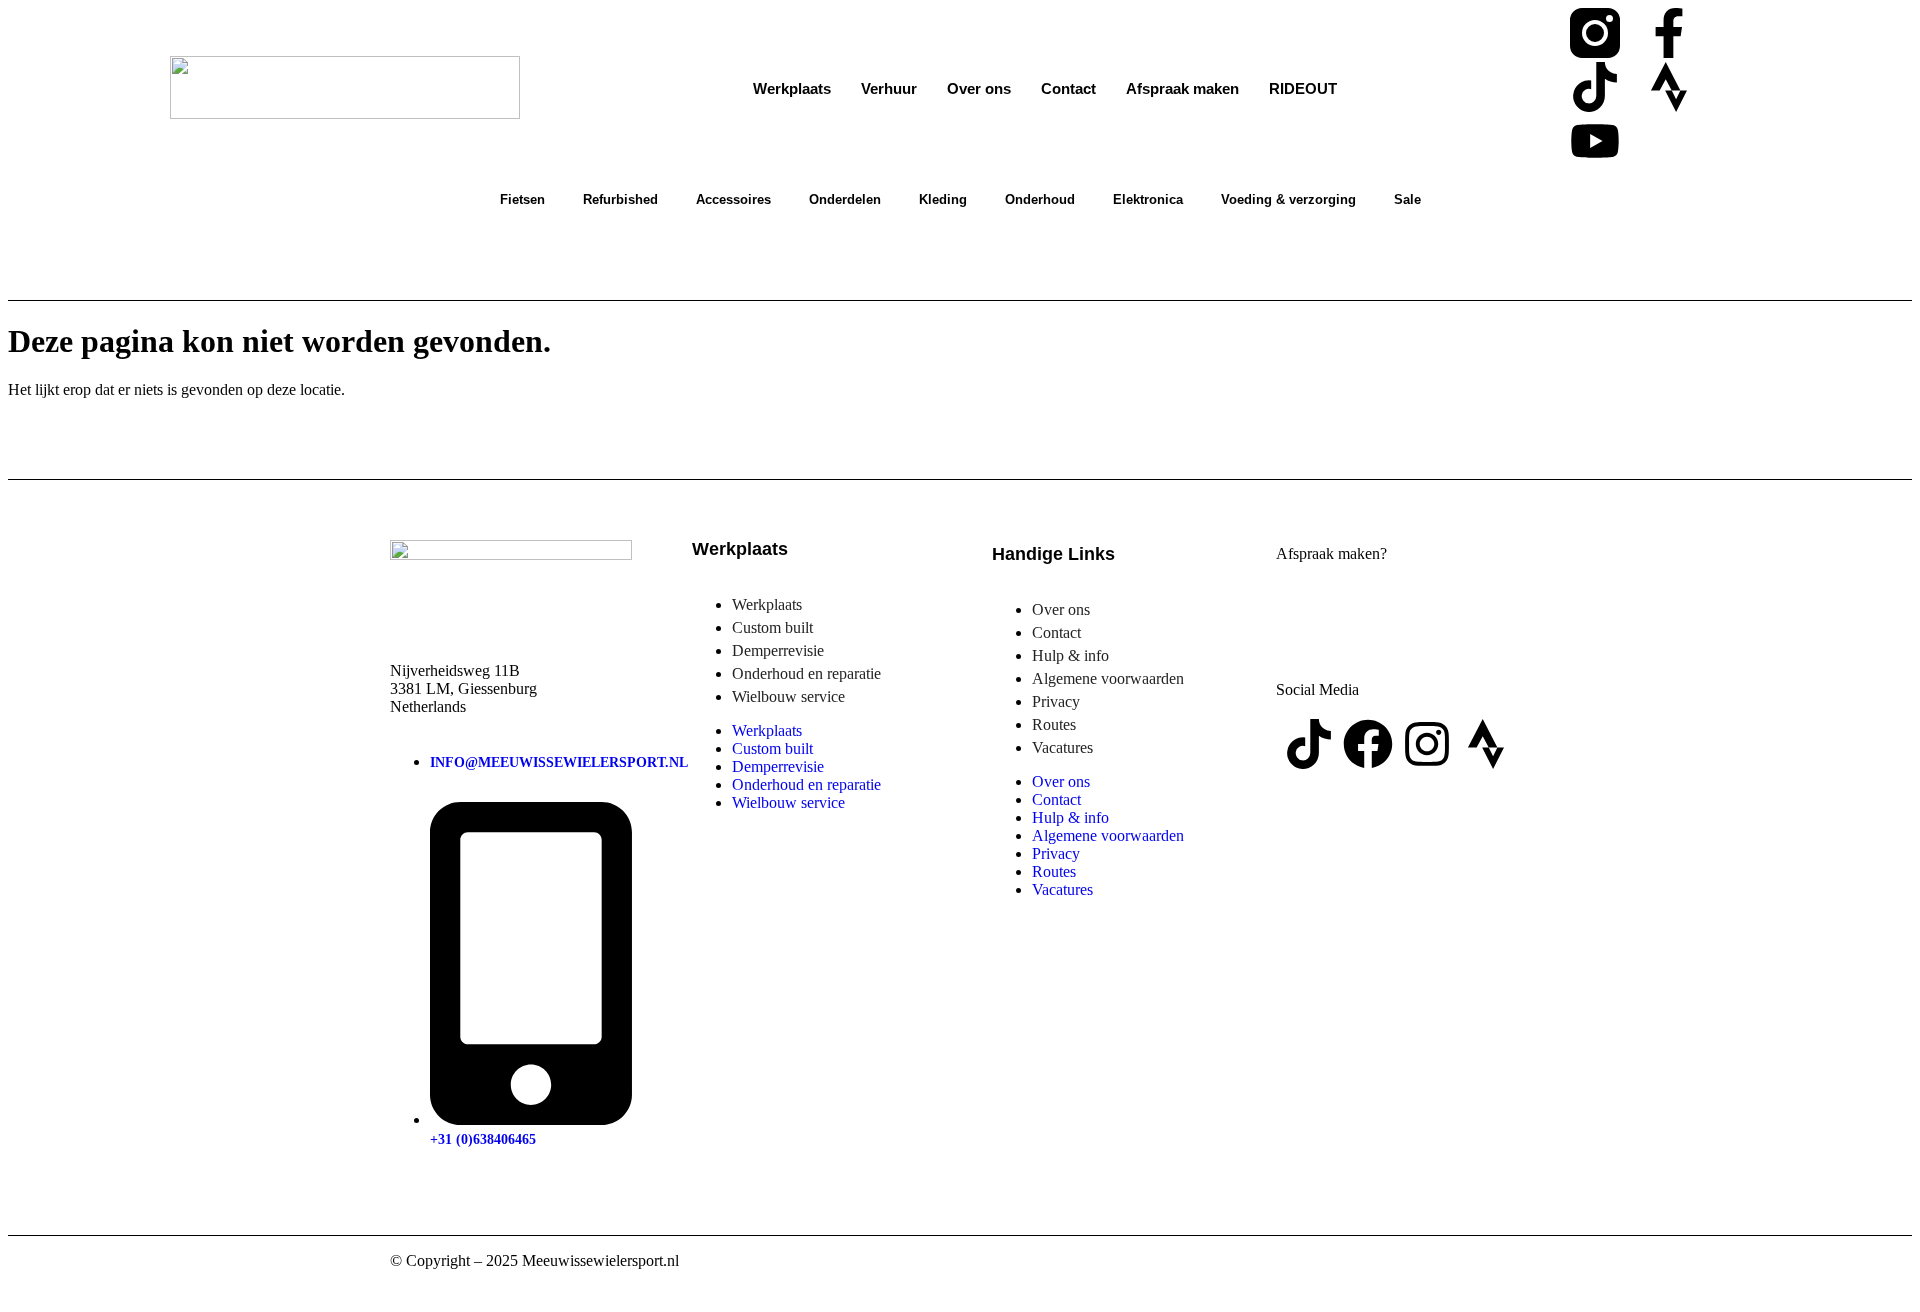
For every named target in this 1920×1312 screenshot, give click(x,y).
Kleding (943, 199)
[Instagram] (1427, 744)
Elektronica (1148, 199)
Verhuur (889, 88)
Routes (1054, 724)
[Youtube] (1595, 141)
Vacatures (1062, 747)
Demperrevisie (778, 650)
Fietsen (522, 199)
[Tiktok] (1595, 87)
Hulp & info (1070, 655)
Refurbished (620, 199)
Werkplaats (792, 88)
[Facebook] (1368, 744)
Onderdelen (845, 199)
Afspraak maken (1182, 88)
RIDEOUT (1303, 88)
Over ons (979, 88)
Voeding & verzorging (1288, 199)
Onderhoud (1040, 199)
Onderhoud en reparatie (806, 673)
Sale (1407, 199)
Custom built (772, 627)
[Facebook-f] (1669, 33)
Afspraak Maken (1392, 612)
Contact (1068, 88)
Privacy (1056, 701)
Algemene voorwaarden (1108, 678)
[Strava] (1669, 87)
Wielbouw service (788, 696)
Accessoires (733, 199)
